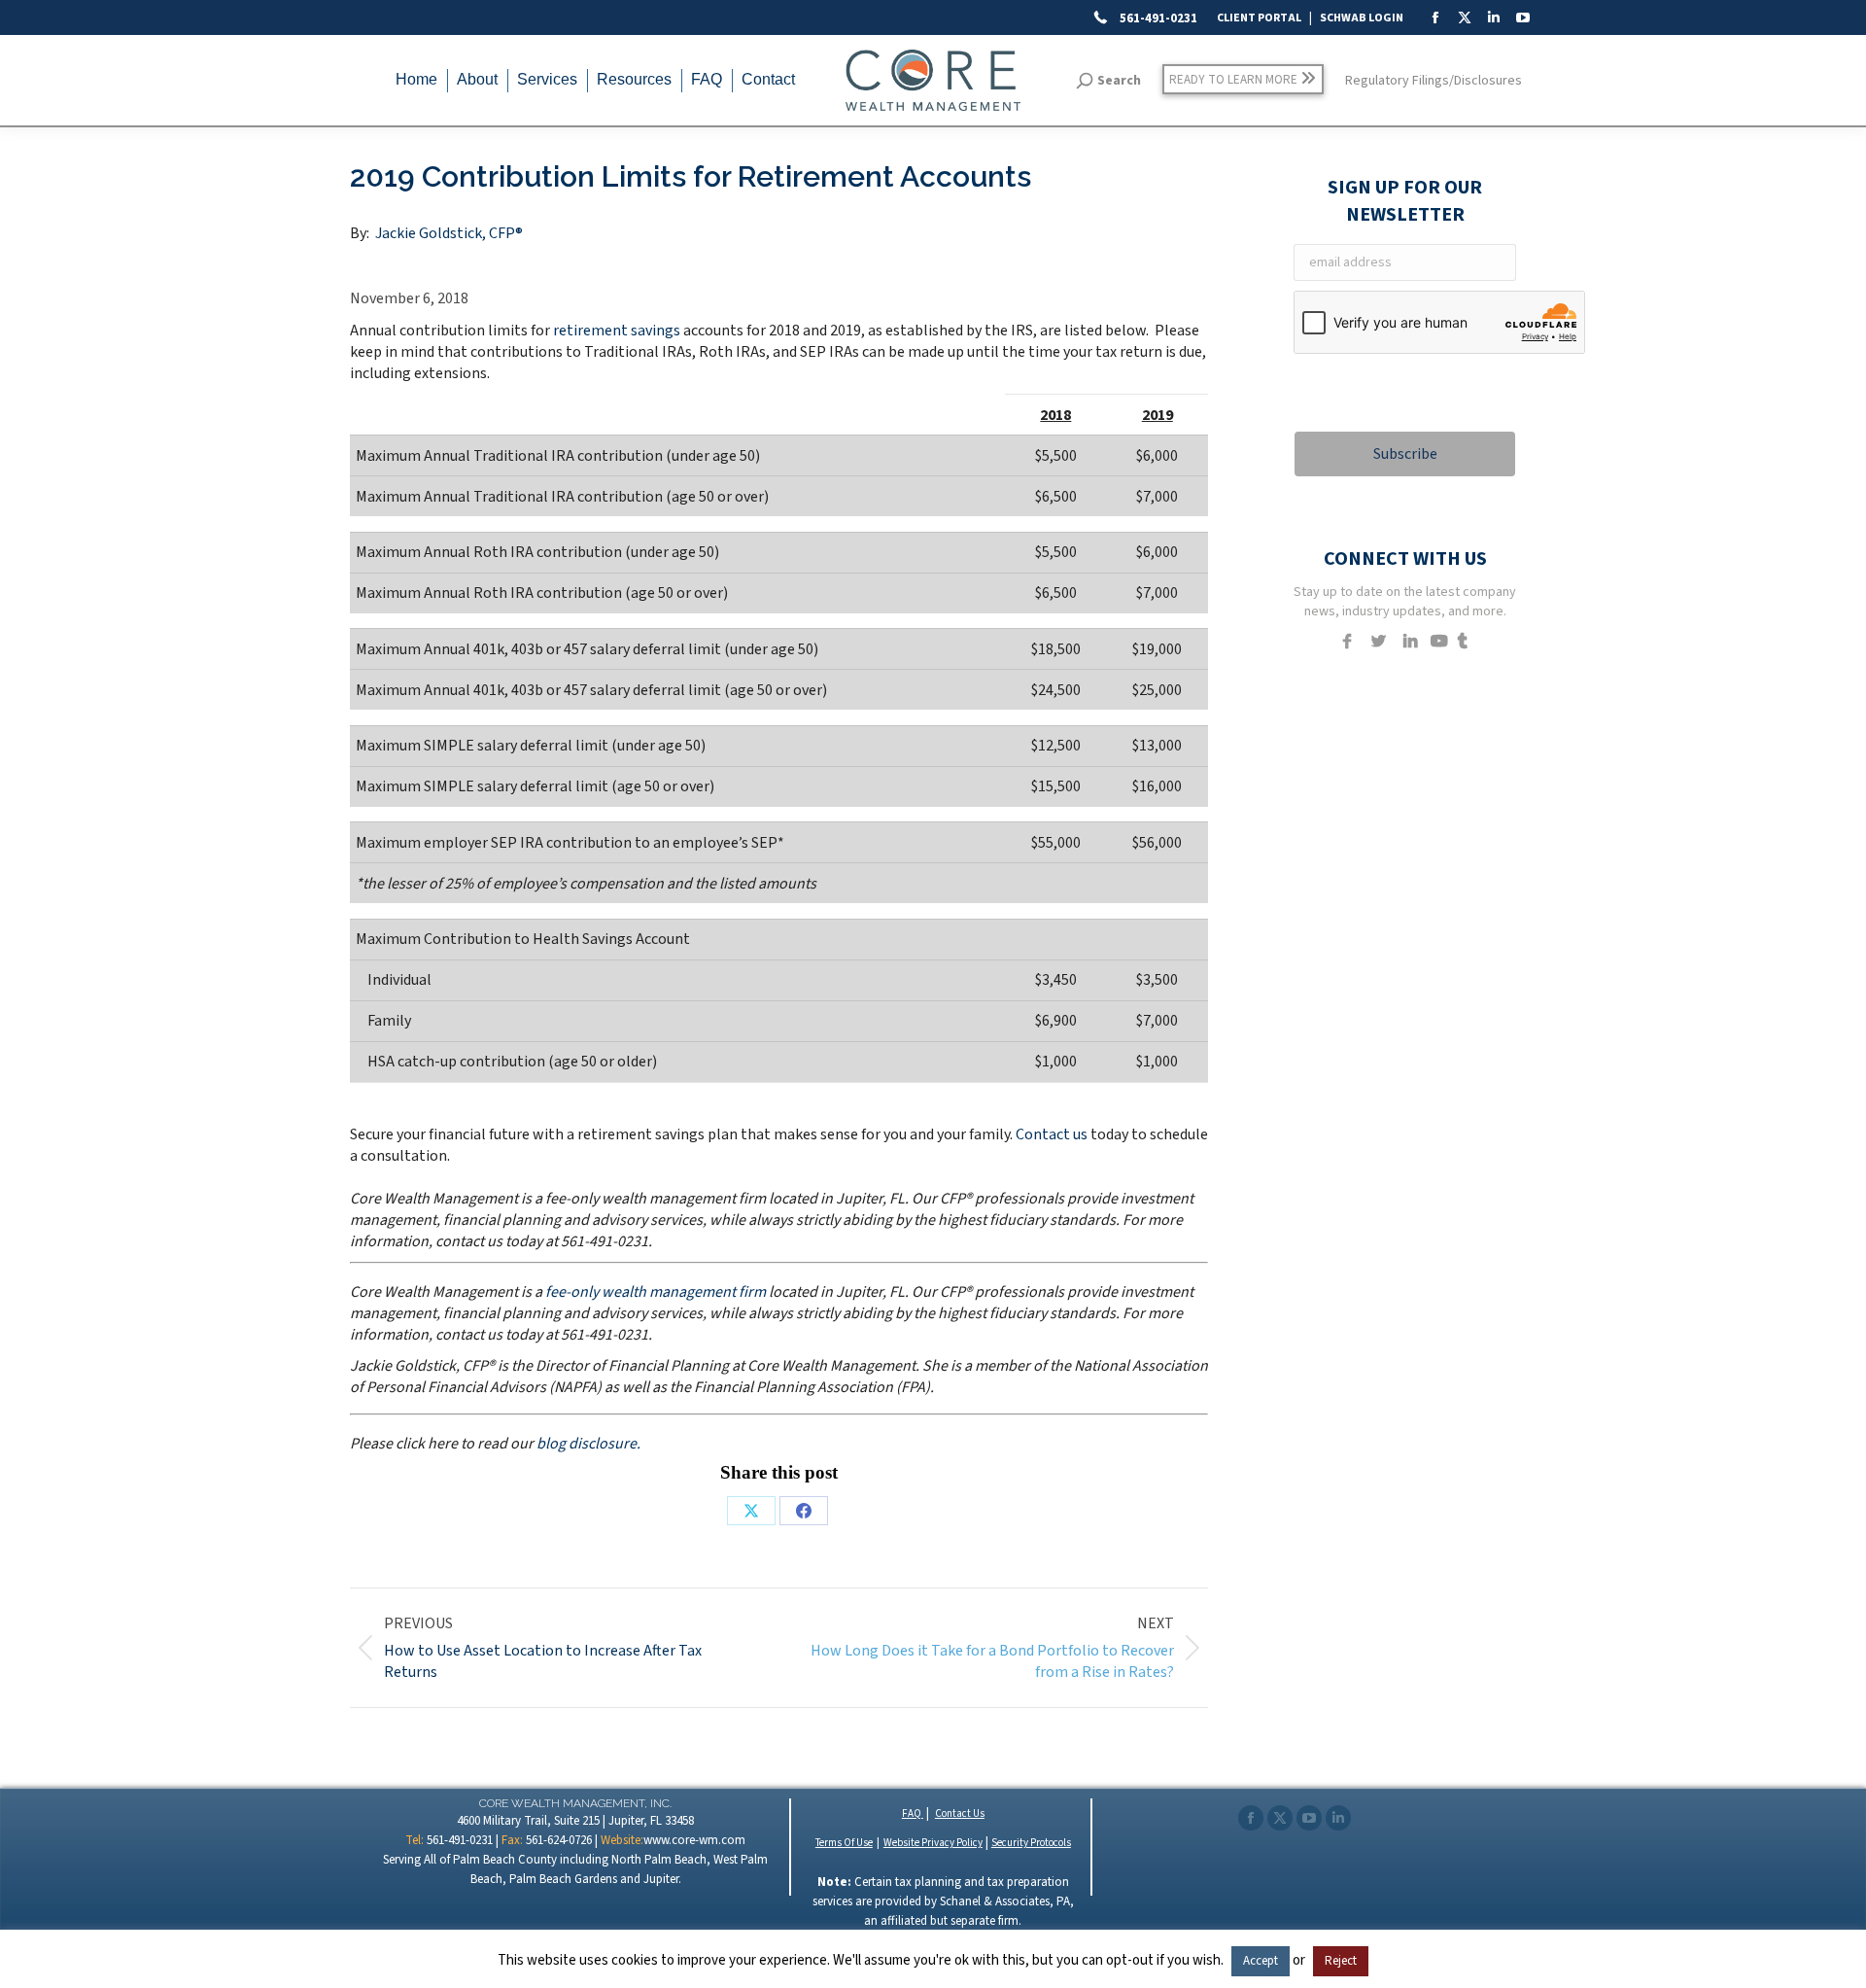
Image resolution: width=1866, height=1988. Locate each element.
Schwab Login (1362, 18)
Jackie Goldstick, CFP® (449, 233)
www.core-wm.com (694, 1840)
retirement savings (617, 331)
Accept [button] (1261, 1961)
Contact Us (960, 1814)
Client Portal (1259, 18)
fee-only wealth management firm (656, 1292)
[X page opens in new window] (1280, 1818)
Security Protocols (1031, 1843)
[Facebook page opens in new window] (1251, 1818)
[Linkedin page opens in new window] (1338, 1818)
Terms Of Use (844, 1843)
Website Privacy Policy (933, 1843)
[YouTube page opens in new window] (1309, 1818)
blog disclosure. (588, 1444)
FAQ (913, 1814)
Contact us (1052, 1134)
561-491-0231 (1157, 18)
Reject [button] (1341, 1961)
